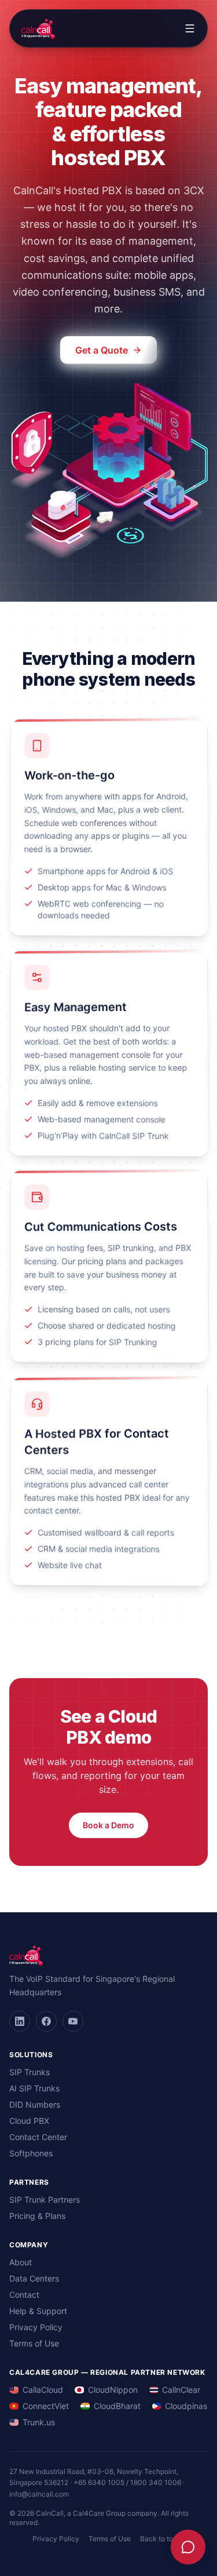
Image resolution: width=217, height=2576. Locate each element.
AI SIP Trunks (34, 2088)
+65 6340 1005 (99, 2482)
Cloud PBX (29, 2121)
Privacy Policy (36, 2327)
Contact (24, 2295)
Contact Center (38, 2137)
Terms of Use (34, 2343)
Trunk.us (39, 2422)
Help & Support (38, 2311)
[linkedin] (20, 2021)
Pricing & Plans (37, 2216)
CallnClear (181, 2390)
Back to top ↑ (163, 2539)
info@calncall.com (39, 2494)
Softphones (31, 2153)
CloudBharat (117, 2406)
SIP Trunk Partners (45, 2200)
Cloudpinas (186, 2406)
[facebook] (46, 2021)
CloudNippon (113, 2390)
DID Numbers (35, 2104)
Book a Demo (108, 1825)
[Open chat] (188, 2547)
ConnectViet (46, 2406)
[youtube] (73, 2021)
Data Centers (34, 2278)
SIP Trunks (30, 2072)
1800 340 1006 (156, 2482)
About (21, 2262)
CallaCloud (43, 2390)
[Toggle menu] (190, 28)
